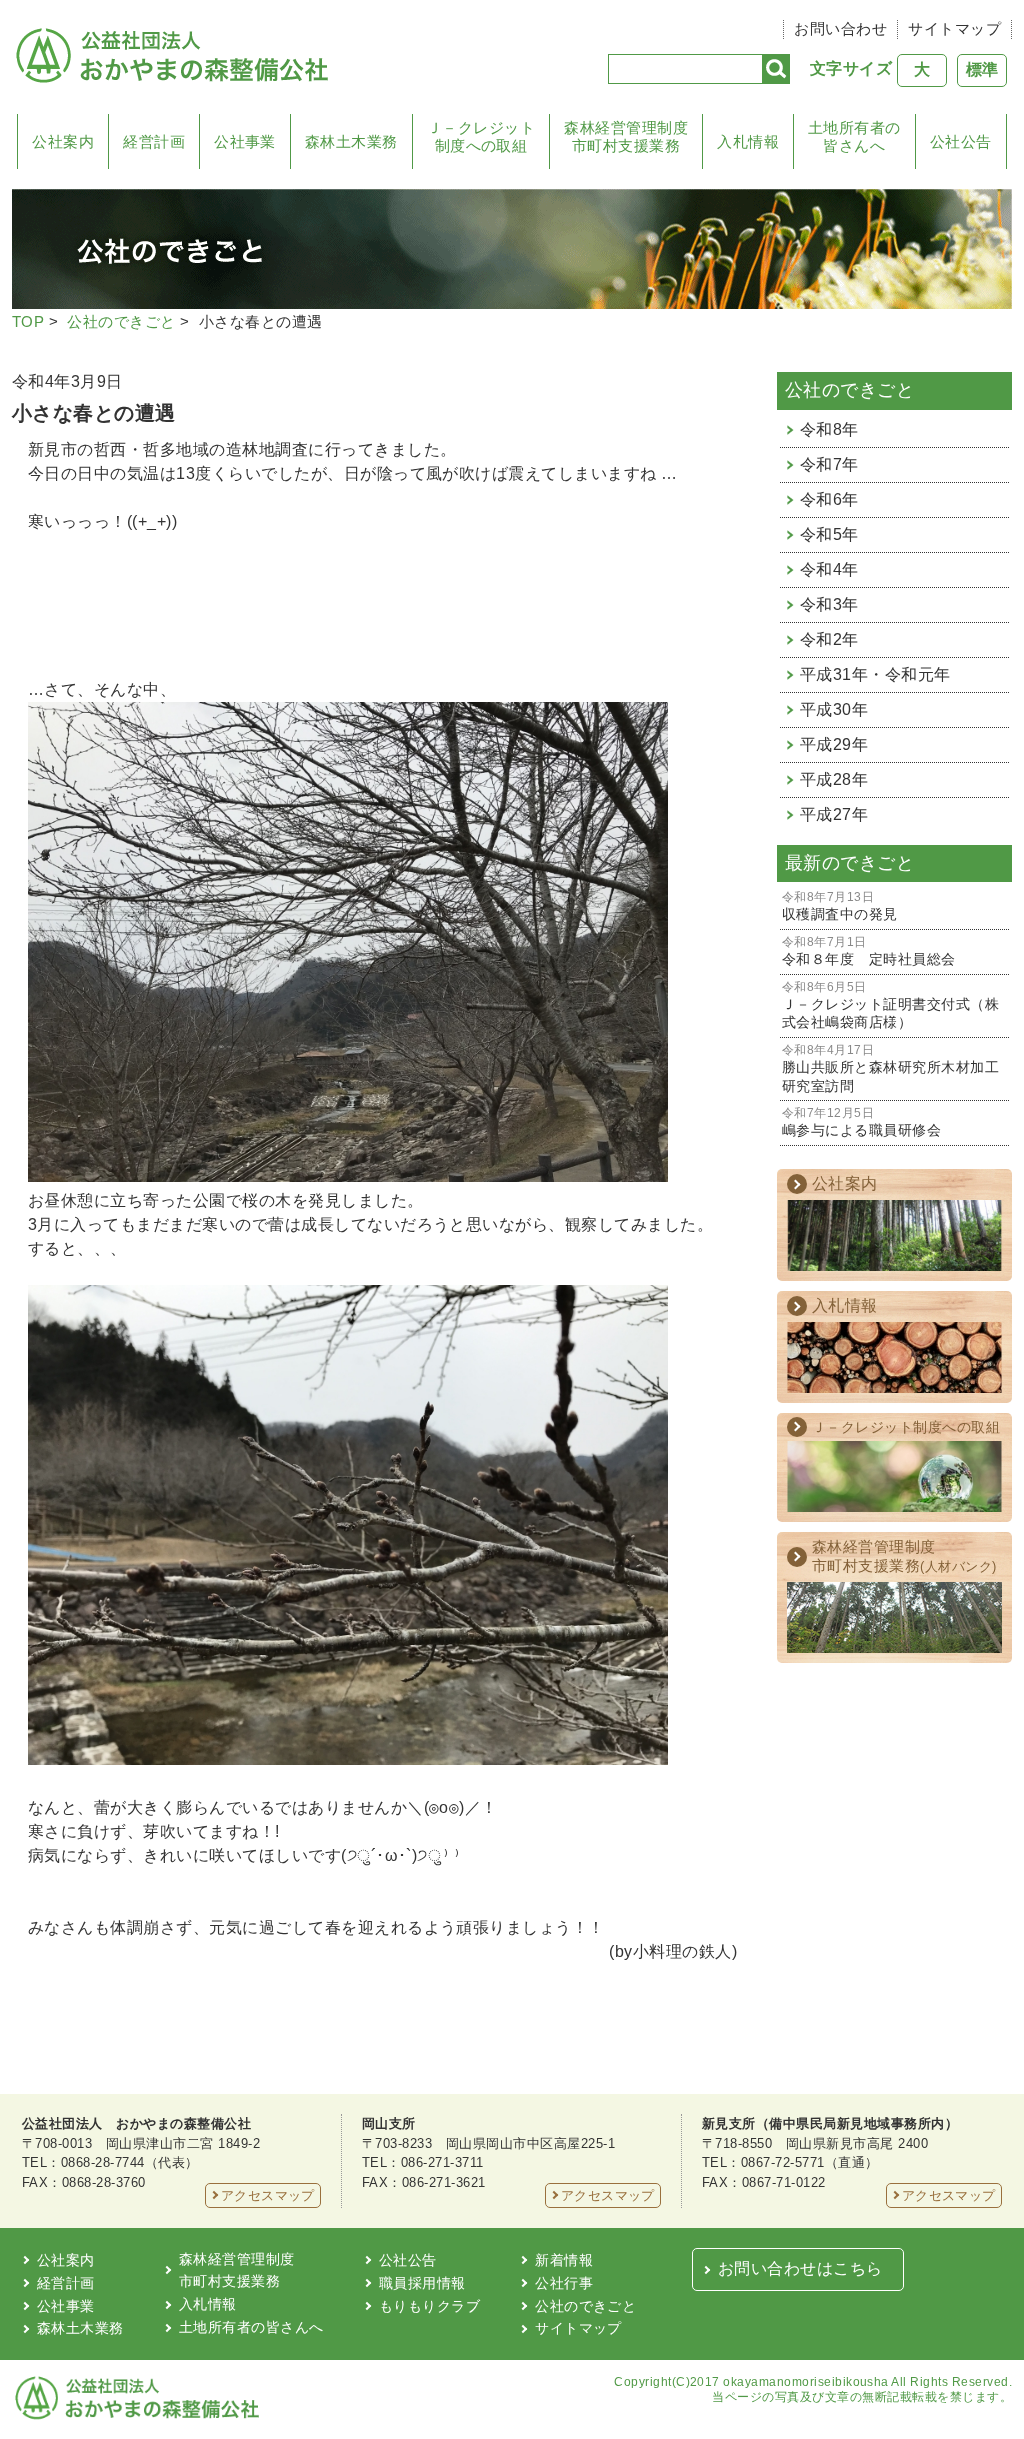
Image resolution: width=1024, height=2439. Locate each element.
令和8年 (829, 429)
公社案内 (63, 141)
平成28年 (834, 779)
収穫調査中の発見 (840, 906)
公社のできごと (121, 321)
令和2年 (829, 639)
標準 (982, 69)
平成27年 (834, 814)
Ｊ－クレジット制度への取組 (481, 136)
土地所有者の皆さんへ (854, 136)
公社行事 (564, 2283)
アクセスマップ (268, 2195)
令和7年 (829, 464)
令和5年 (829, 534)
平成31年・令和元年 (875, 674)
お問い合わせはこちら (800, 2268)
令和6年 (829, 499)
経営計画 (154, 141)
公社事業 (245, 141)
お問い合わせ (840, 28)
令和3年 (829, 604)
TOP (28, 321)
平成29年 (834, 744)
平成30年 (834, 709)
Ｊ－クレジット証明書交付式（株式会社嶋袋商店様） (890, 1006)
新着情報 (564, 2260)
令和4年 (829, 569)
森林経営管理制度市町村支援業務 (626, 136)
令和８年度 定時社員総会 (869, 951)
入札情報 (748, 141)
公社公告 (961, 141)
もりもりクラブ (429, 2306)
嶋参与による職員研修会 (861, 1122)
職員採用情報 (422, 2283)
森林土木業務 (351, 141)
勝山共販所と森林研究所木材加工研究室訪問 (890, 1069)
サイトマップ (954, 28)
